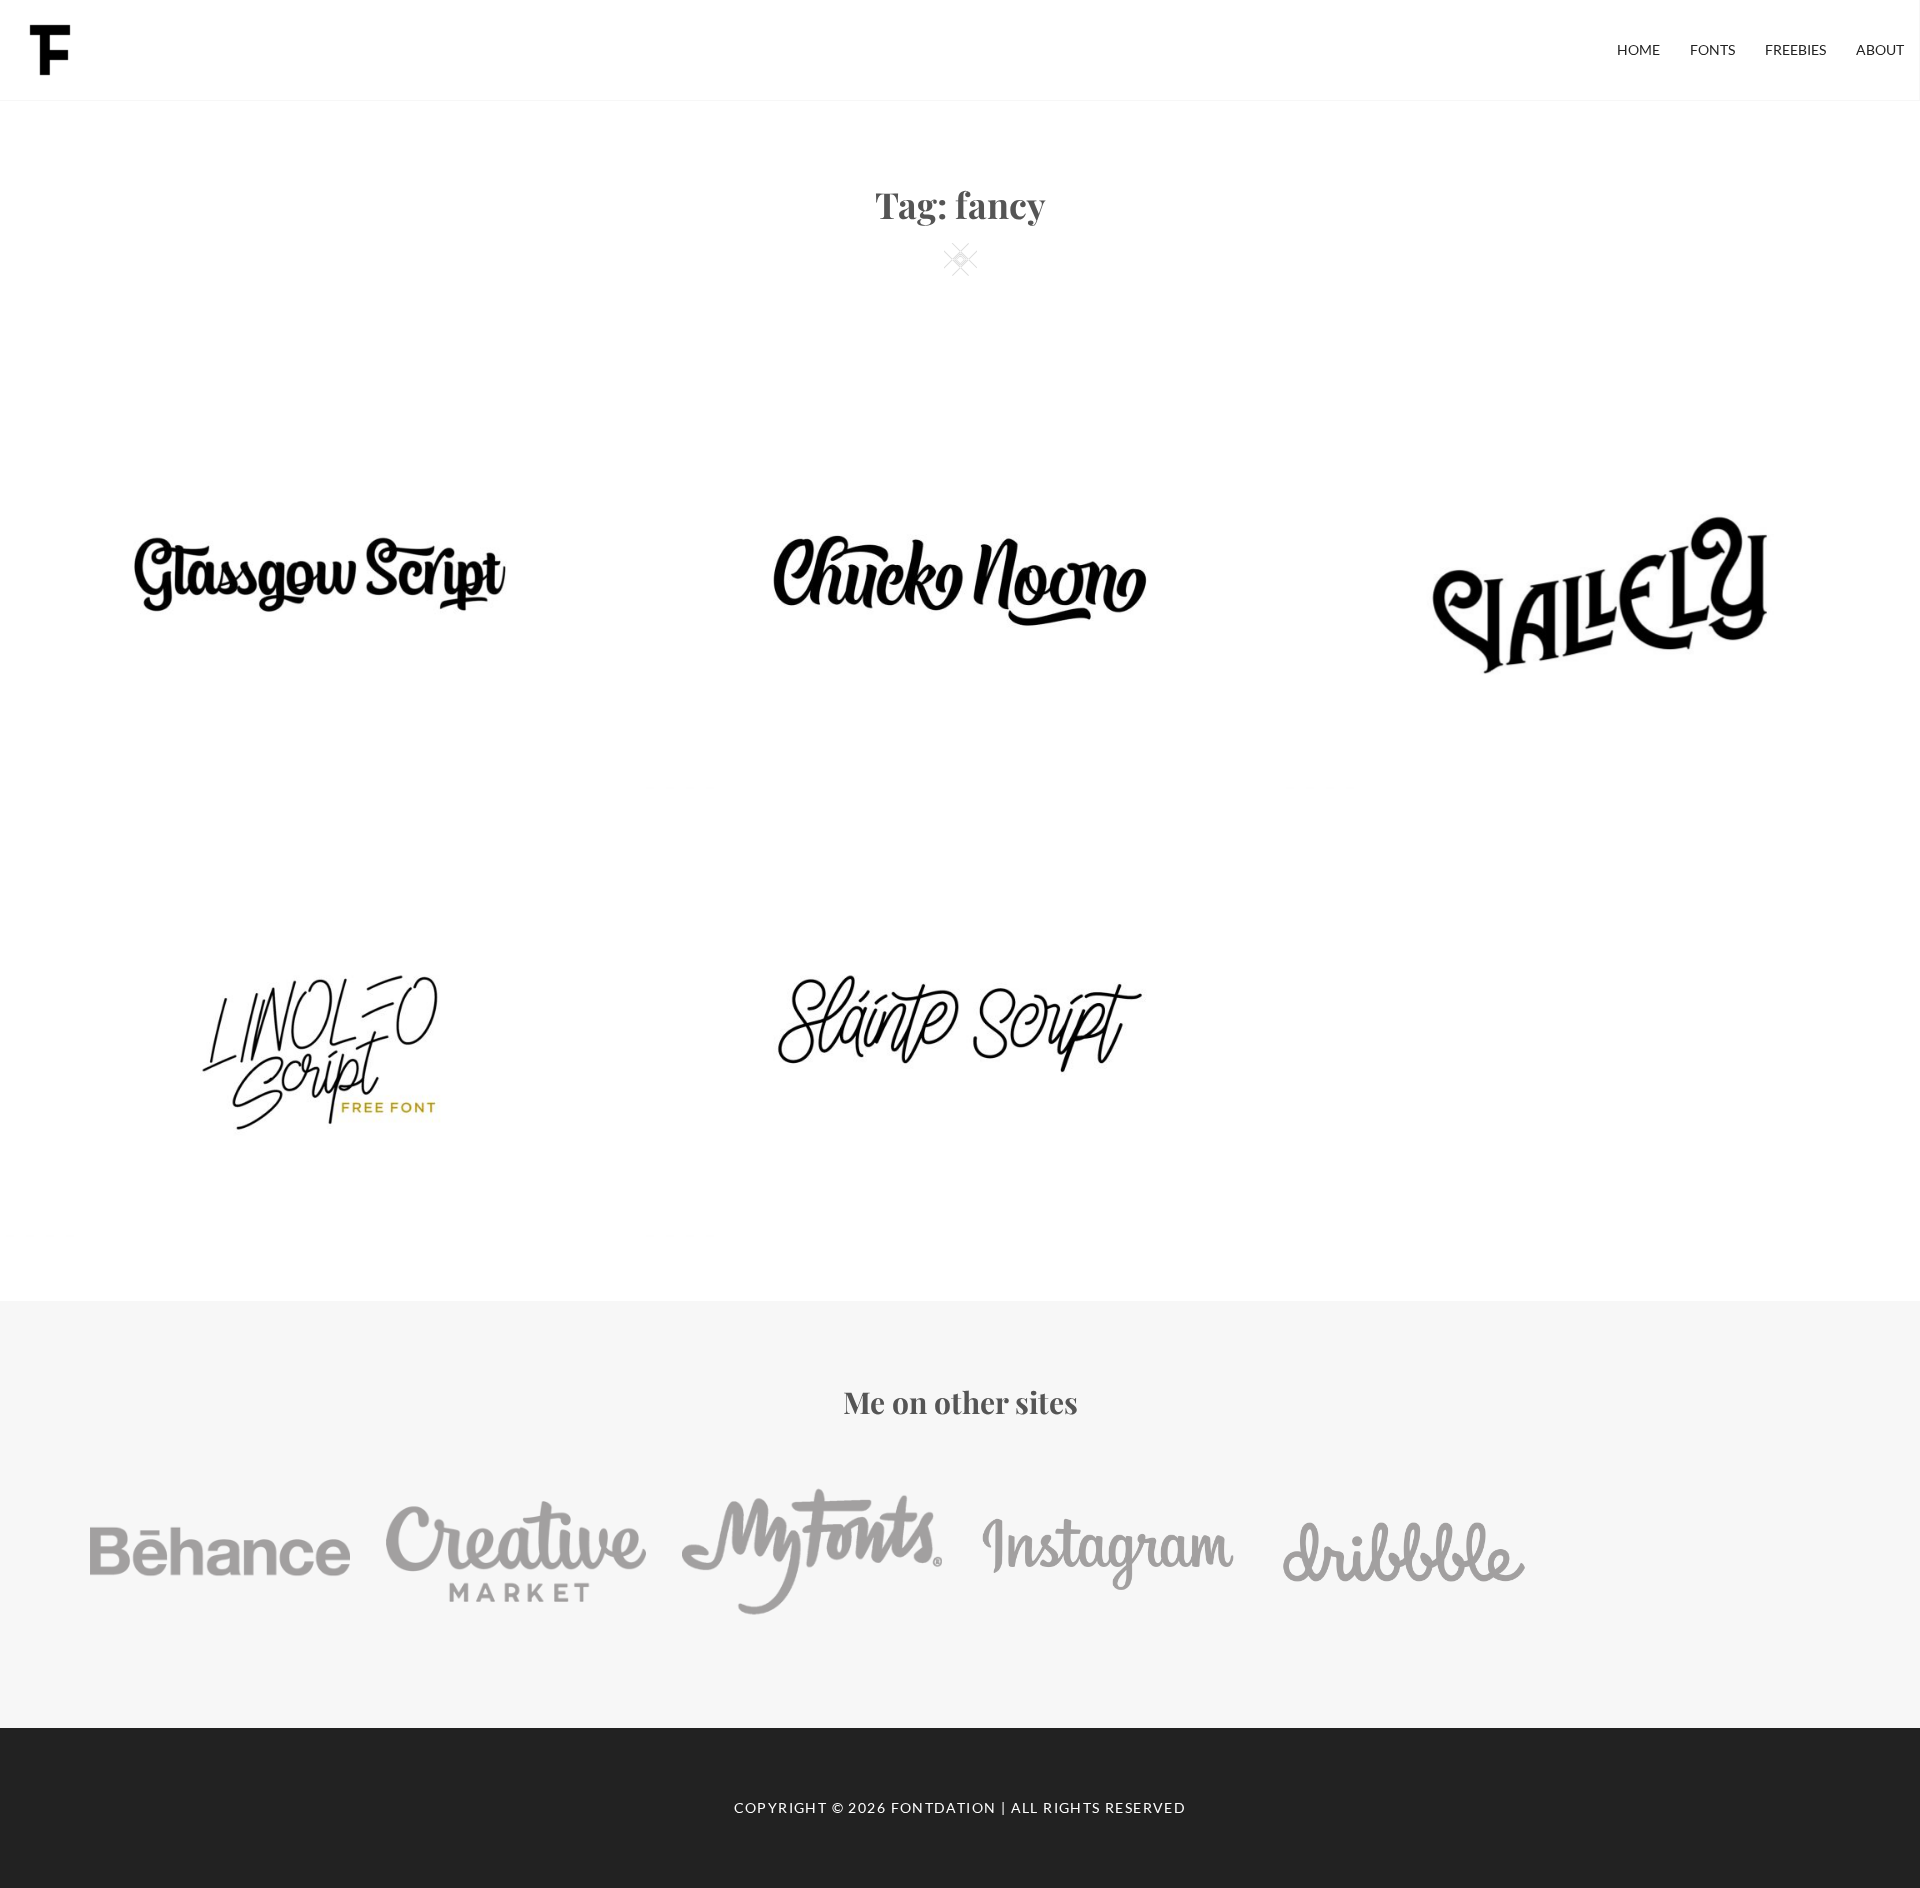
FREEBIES (1795, 49)
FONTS (1712, 49)
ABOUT (1880, 49)
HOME (1638, 49)
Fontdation (944, 1807)
